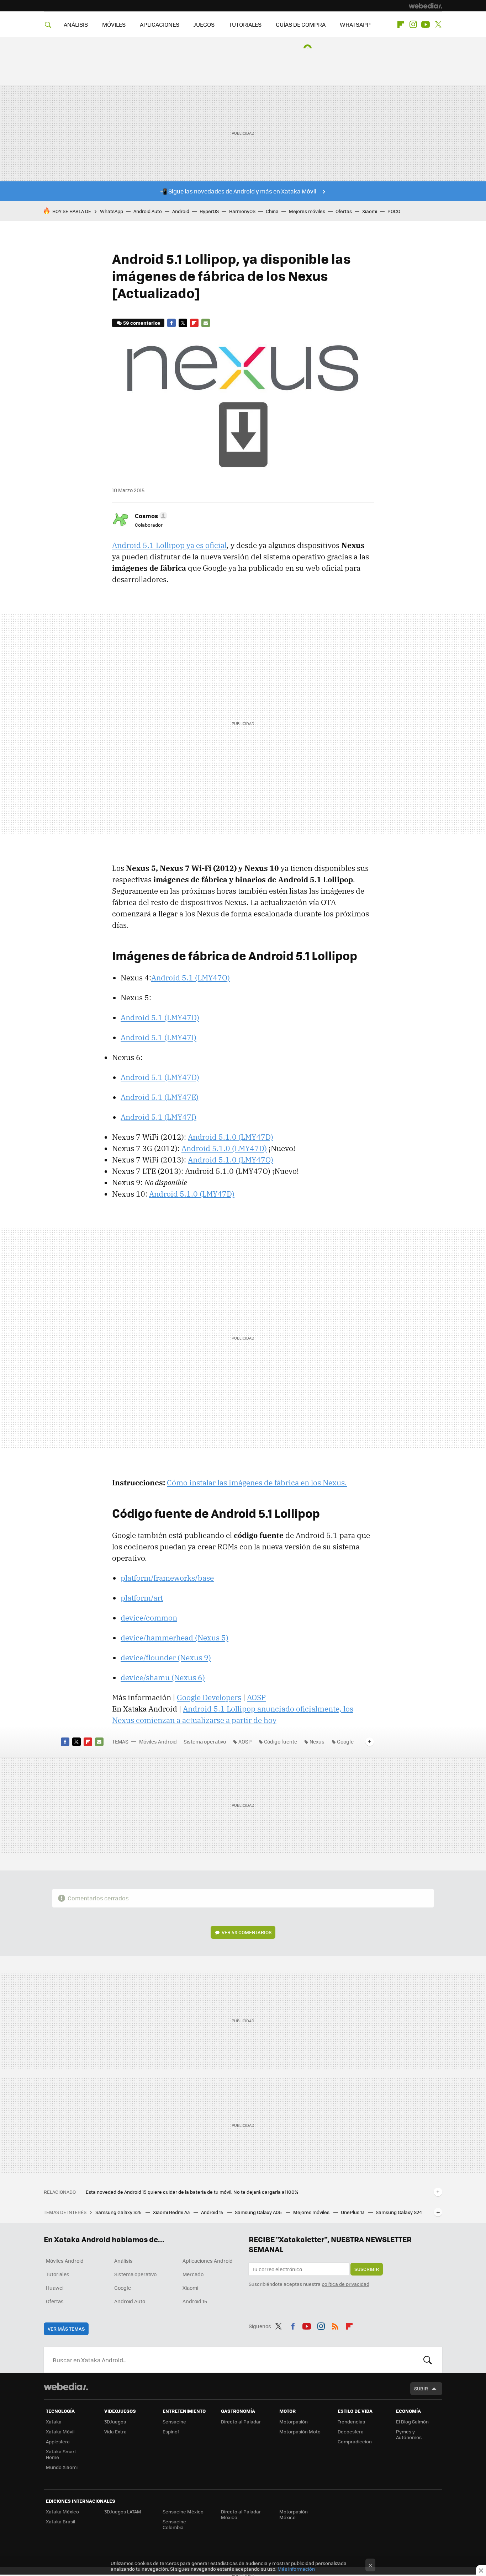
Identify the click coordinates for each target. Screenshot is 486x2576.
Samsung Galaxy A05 (259, 2212)
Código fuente (281, 1741)
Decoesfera (351, 2431)
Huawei (55, 2288)
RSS (335, 2325)
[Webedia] (426, 6)
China (272, 211)
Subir (421, 2388)
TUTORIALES (245, 24)
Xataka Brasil (60, 2521)
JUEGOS (204, 24)
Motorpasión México (294, 2514)
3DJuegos (115, 2421)
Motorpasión (294, 2421)
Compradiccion (355, 2441)
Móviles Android (158, 1741)
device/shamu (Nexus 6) (163, 1677)
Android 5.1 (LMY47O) (191, 978)
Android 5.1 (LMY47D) (160, 1017)
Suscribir (367, 2269)
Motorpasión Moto (300, 2431)
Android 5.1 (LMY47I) (159, 1037)
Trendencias (351, 2421)
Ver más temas (66, 2329)
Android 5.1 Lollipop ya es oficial (169, 545)
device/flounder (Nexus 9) (166, 1657)
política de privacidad (345, 2284)
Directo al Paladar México (241, 2514)
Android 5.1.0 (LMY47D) (231, 1137)
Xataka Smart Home (61, 2454)
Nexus (317, 1741)
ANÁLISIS (76, 24)
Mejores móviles (307, 211)
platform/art (142, 1598)
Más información (296, 2569)
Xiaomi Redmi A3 (172, 2212)
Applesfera (58, 2441)
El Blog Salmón (412, 2421)
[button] (150, 516)
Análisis (123, 2261)
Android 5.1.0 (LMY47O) (231, 1160)
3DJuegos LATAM (123, 2511)
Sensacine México (183, 2511)
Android (181, 211)
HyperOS (209, 211)
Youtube (426, 25)
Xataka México (62, 2511)
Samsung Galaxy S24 (399, 2212)
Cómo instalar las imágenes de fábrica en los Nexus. (257, 1483)
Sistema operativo (205, 1741)
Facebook (171, 323)
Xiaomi (370, 211)
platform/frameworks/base (167, 1578)
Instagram (413, 25)
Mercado (193, 2274)
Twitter (438, 25)
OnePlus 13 (353, 2212)
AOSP (256, 1697)
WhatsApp (112, 211)
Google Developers (209, 1697)
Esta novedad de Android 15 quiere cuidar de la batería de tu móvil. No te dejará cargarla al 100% (192, 2192)
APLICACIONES (160, 24)
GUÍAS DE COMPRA (301, 24)
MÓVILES (114, 24)
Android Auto (148, 211)
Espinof (171, 2431)
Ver (247, 1932)
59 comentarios (142, 323)
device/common (149, 1618)
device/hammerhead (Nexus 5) (175, 1638)
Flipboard (401, 25)
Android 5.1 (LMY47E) (160, 1097)
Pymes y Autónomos (409, 2434)
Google (345, 1741)
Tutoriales (58, 2274)
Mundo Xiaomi (62, 2467)
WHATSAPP (355, 24)
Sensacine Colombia (174, 2524)
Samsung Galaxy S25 (119, 2212)
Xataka (54, 2421)
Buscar (428, 2360)
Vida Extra (115, 2431)
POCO (394, 211)
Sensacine (174, 2421)
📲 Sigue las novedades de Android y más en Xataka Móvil (238, 191)
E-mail (206, 323)
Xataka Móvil (60, 2431)
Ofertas (344, 211)
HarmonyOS (242, 211)
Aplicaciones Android (208, 2261)
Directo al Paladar (241, 2421)
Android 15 (213, 2212)
